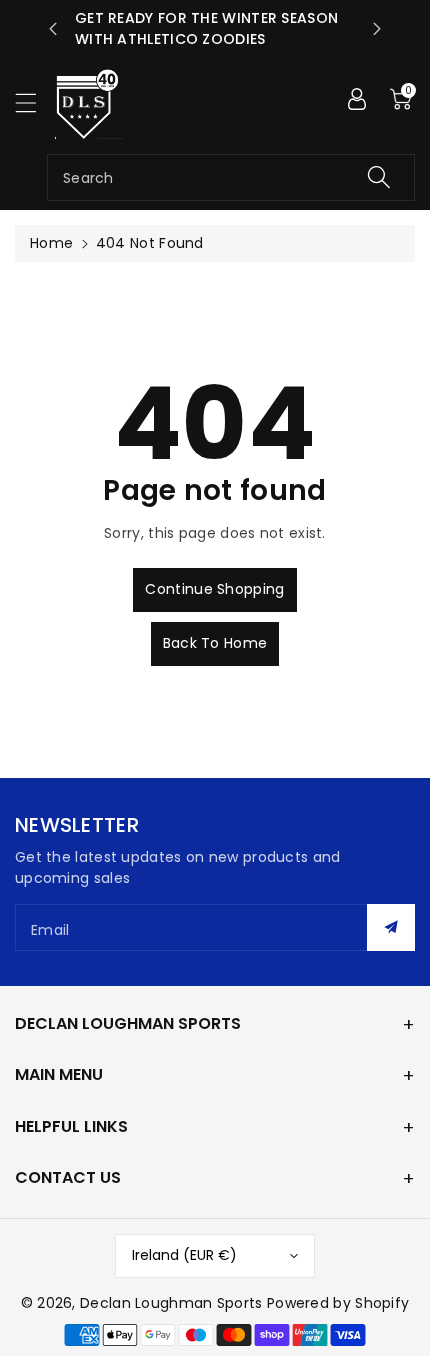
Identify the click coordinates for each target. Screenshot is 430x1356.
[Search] (379, 177)
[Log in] (357, 99)
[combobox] (231, 177)
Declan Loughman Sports (171, 1303)
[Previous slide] (53, 29)
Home (51, 243)
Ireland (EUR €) (184, 1255)
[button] (35, 102)
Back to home (215, 643)
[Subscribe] (391, 927)
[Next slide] (377, 29)
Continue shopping (214, 589)
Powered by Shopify (338, 1303)
